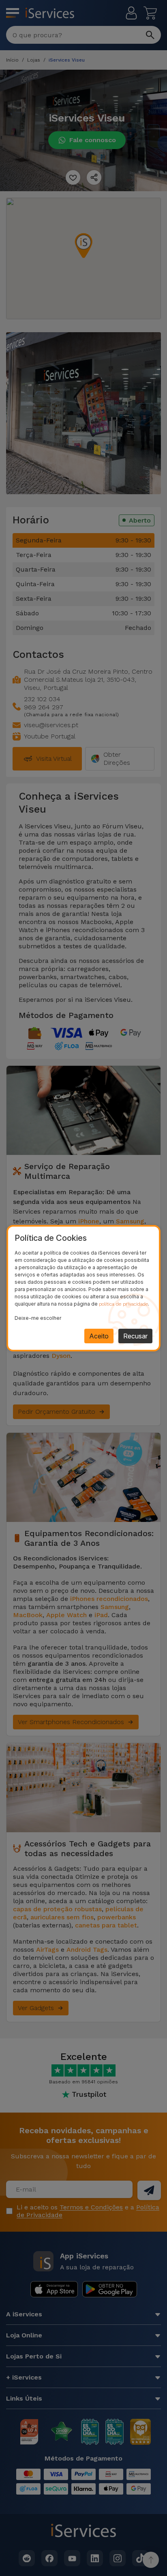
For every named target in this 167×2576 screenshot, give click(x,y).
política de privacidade (123, 1304)
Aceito (99, 1336)
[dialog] (83, 1288)
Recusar (135, 1336)
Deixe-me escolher (38, 1318)
